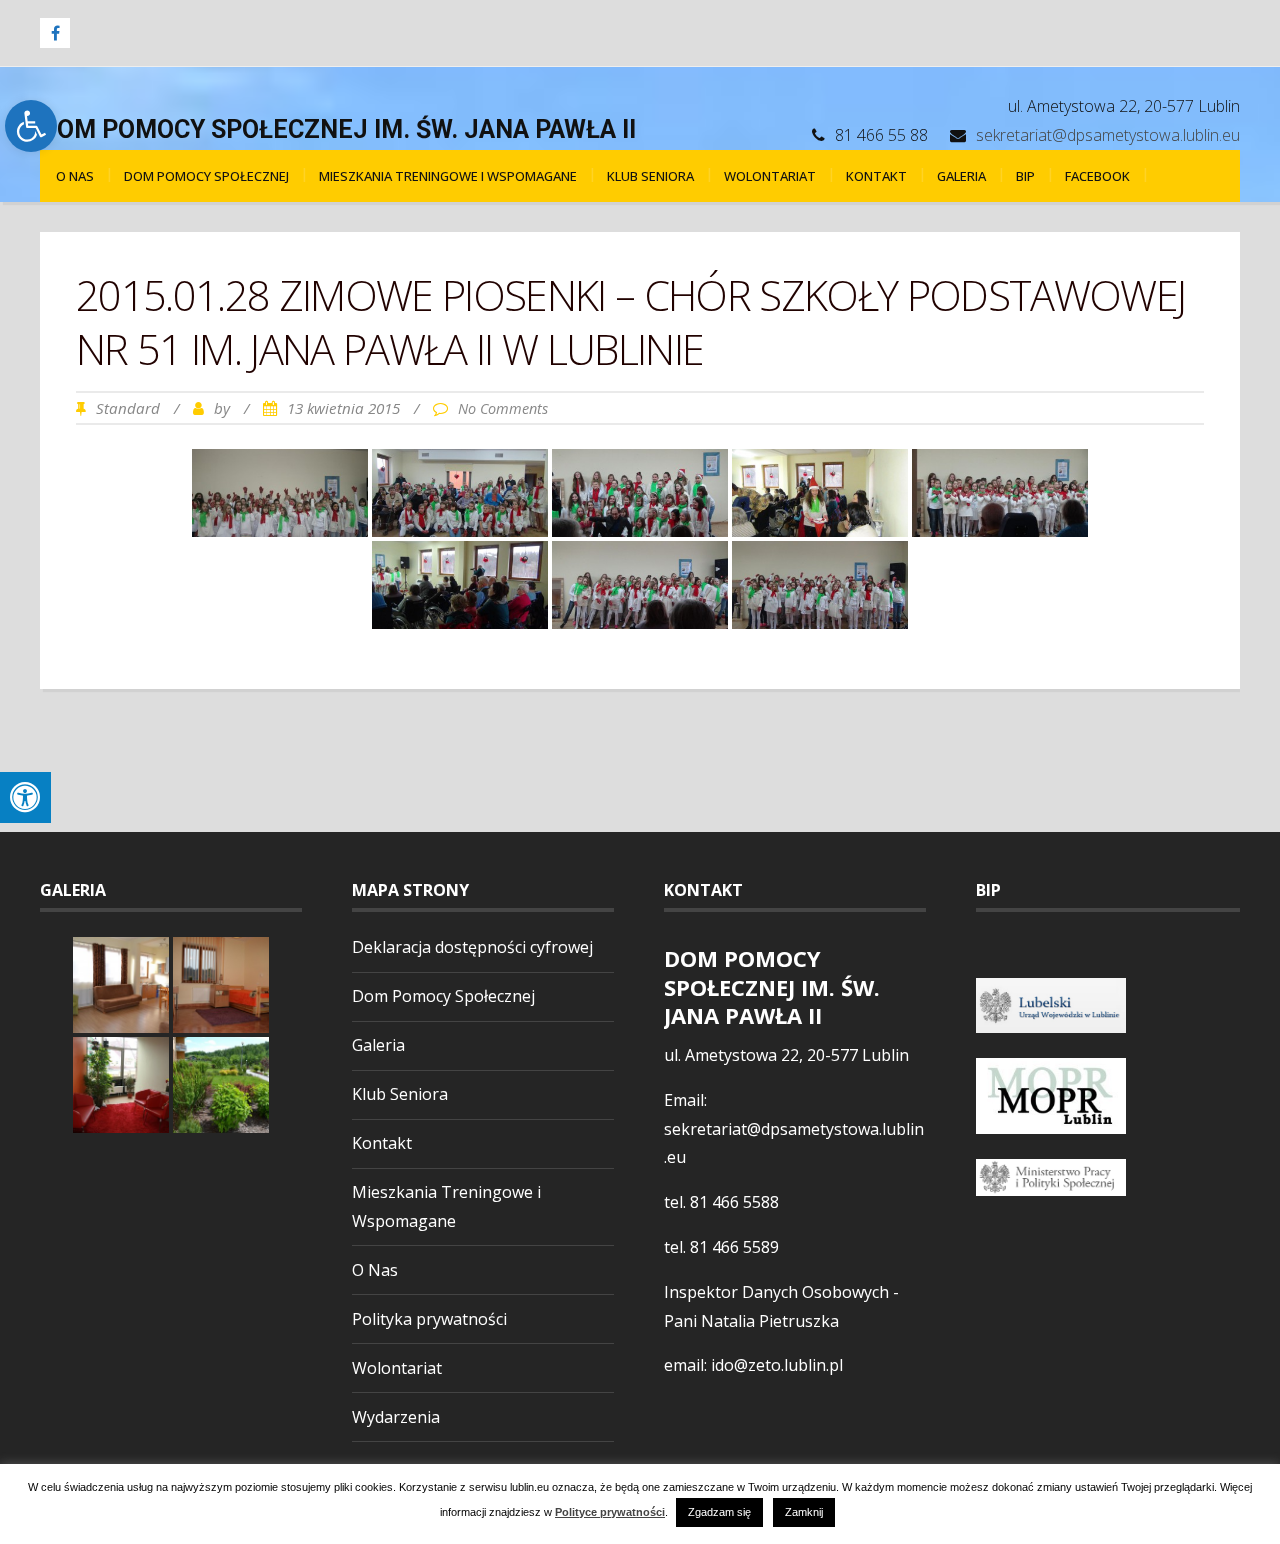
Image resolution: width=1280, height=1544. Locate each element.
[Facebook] (55, 33)
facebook (1097, 176)
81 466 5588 (734, 1202)
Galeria (961, 176)
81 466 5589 (734, 1247)
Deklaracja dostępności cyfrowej (472, 947)
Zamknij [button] (804, 1512)
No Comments (503, 408)
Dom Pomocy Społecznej (206, 176)
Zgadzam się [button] (719, 1512)
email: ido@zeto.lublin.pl (753, 1365)
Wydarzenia (396, 1417)
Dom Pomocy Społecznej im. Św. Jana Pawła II (338, 129)
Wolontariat (770, 176)
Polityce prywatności (610, 1512)
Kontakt (876, 176)
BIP (1025, 176)
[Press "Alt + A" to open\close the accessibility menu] (25, 797)
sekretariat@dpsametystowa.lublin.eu (1108, 135)
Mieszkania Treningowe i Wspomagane (448, 176)
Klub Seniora (650, 176)
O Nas (75, 176)
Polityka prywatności (429, 1319)
